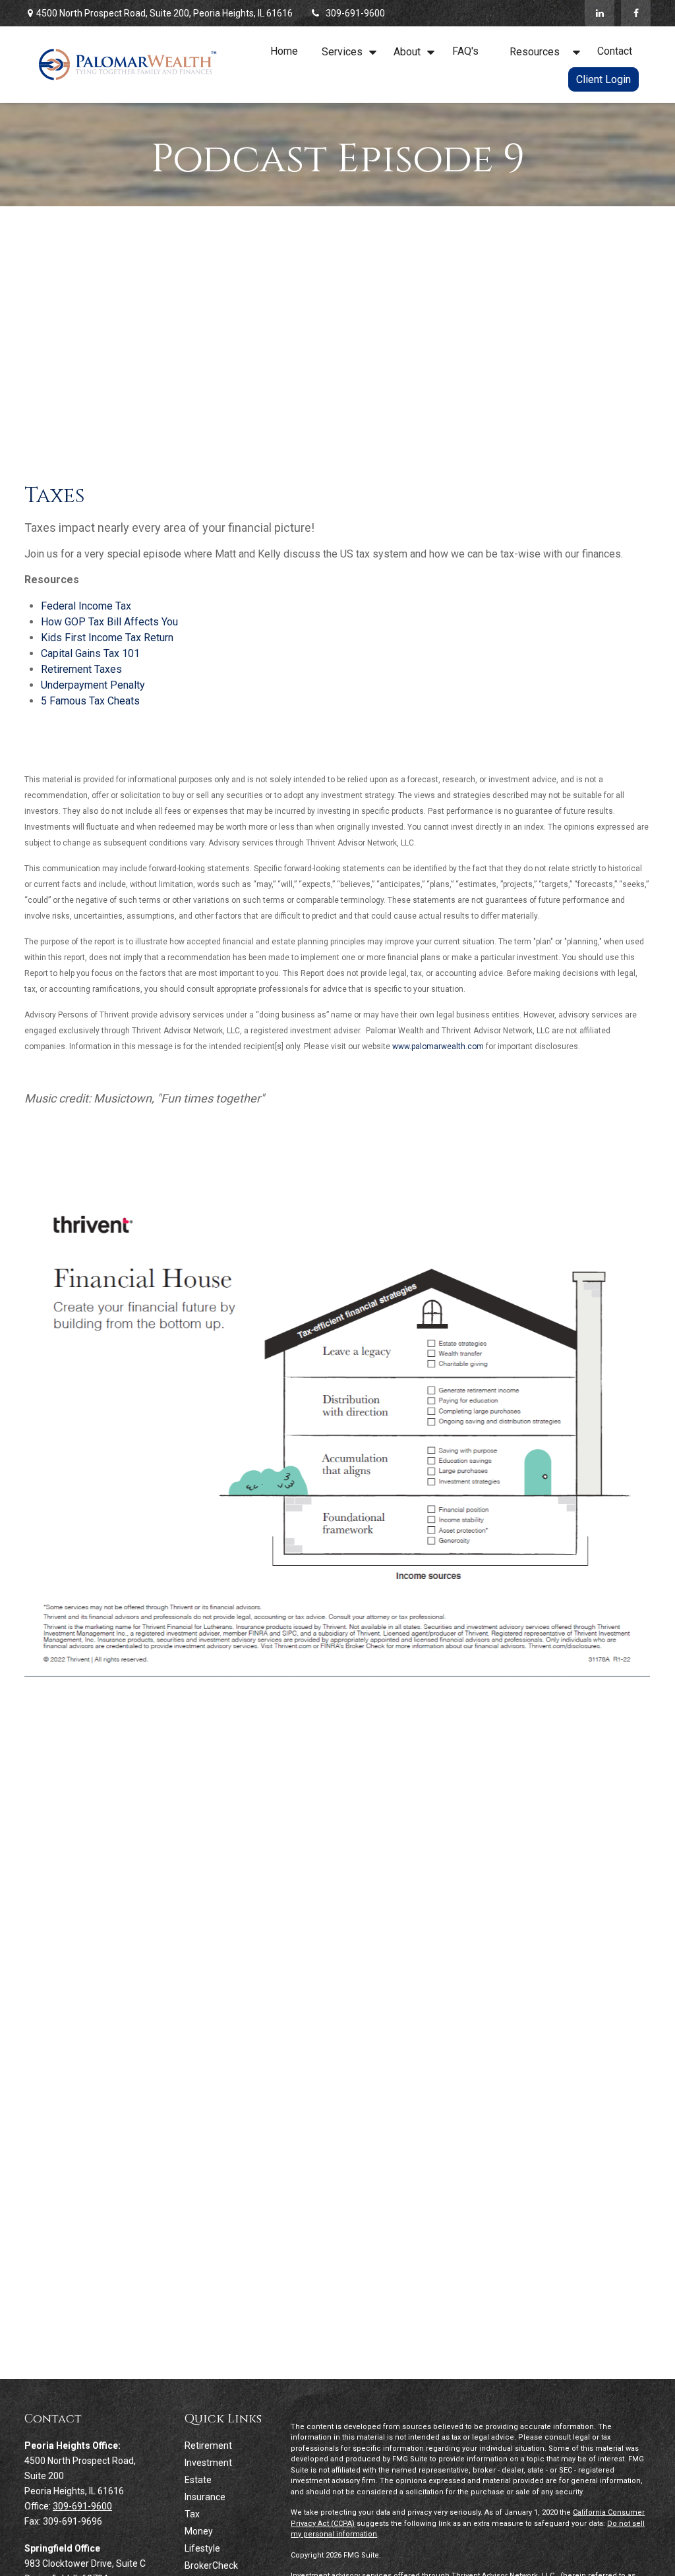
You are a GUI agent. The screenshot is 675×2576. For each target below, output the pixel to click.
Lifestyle (202, 2548)
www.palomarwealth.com (438, 1046)
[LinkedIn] (600, 13)
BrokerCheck (211, 2565)
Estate (198, 2480)
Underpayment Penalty (93, 685)
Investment (208, 2463)
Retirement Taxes (81, 669)
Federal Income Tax (86, 606)
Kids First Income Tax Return (107, 638)
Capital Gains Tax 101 (90, 653)
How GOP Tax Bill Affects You (109, 622)
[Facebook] (636, 13)
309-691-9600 (355, 13)
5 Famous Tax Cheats (90, 701)
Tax (192, 2514)
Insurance (205, 2497)
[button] (284, 51)
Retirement (208, 2446)
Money (199, 2531)
